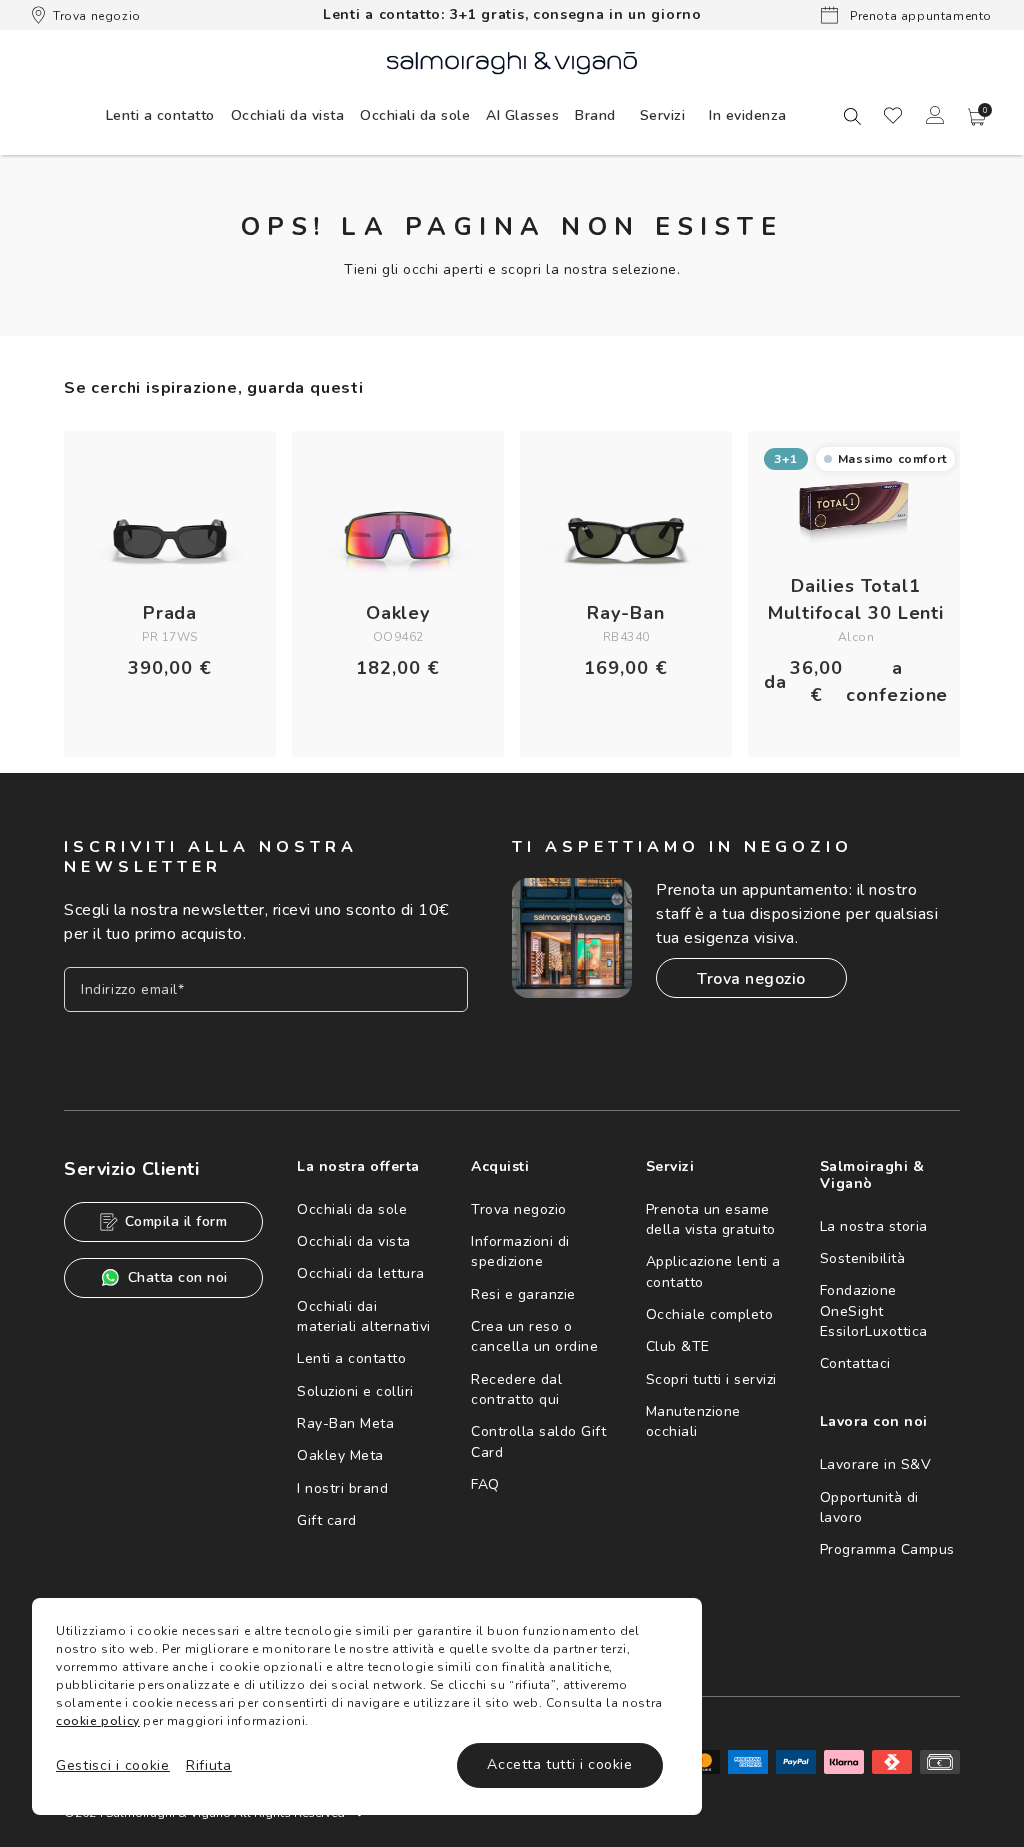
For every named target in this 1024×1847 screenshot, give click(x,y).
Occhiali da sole (352, 1209)
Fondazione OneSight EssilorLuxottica (874, 1311)
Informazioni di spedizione (520, 1251)
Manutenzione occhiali (693, 1421)
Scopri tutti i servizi (711, 1379)
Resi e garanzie (523, 1294)
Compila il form (176, 1221)
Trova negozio (97, 16)
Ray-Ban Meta (345, 1423)
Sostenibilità (863, 1258)
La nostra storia (874, 1226)
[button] (977, 117)
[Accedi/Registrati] (935, 115)
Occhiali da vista (354, 1241)
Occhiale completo (710, 1314)
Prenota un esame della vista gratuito (711, 1219)
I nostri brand (342, 1488)
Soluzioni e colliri (355, 1391)
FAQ (485, 1484)
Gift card (327, 1520)
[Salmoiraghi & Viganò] (512, 61)
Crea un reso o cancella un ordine (534, 1336)
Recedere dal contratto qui (516, 1389)
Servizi (663, 115)
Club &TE (678, 1346)
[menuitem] (160, 115)
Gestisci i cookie (113, 1765)
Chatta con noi (178, 1277)
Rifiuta (209, 1765)
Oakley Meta (340, 1455)
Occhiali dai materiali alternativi (364, 1316)
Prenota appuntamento (919, 16)
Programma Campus (887, 1549)
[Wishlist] (893, 115)
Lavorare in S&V (876, 1464)
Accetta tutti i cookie (559, 1764)
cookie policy (98, 1721)
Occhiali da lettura (361, 1273)
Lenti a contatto (351, 1358)
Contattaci (855, 1363)
